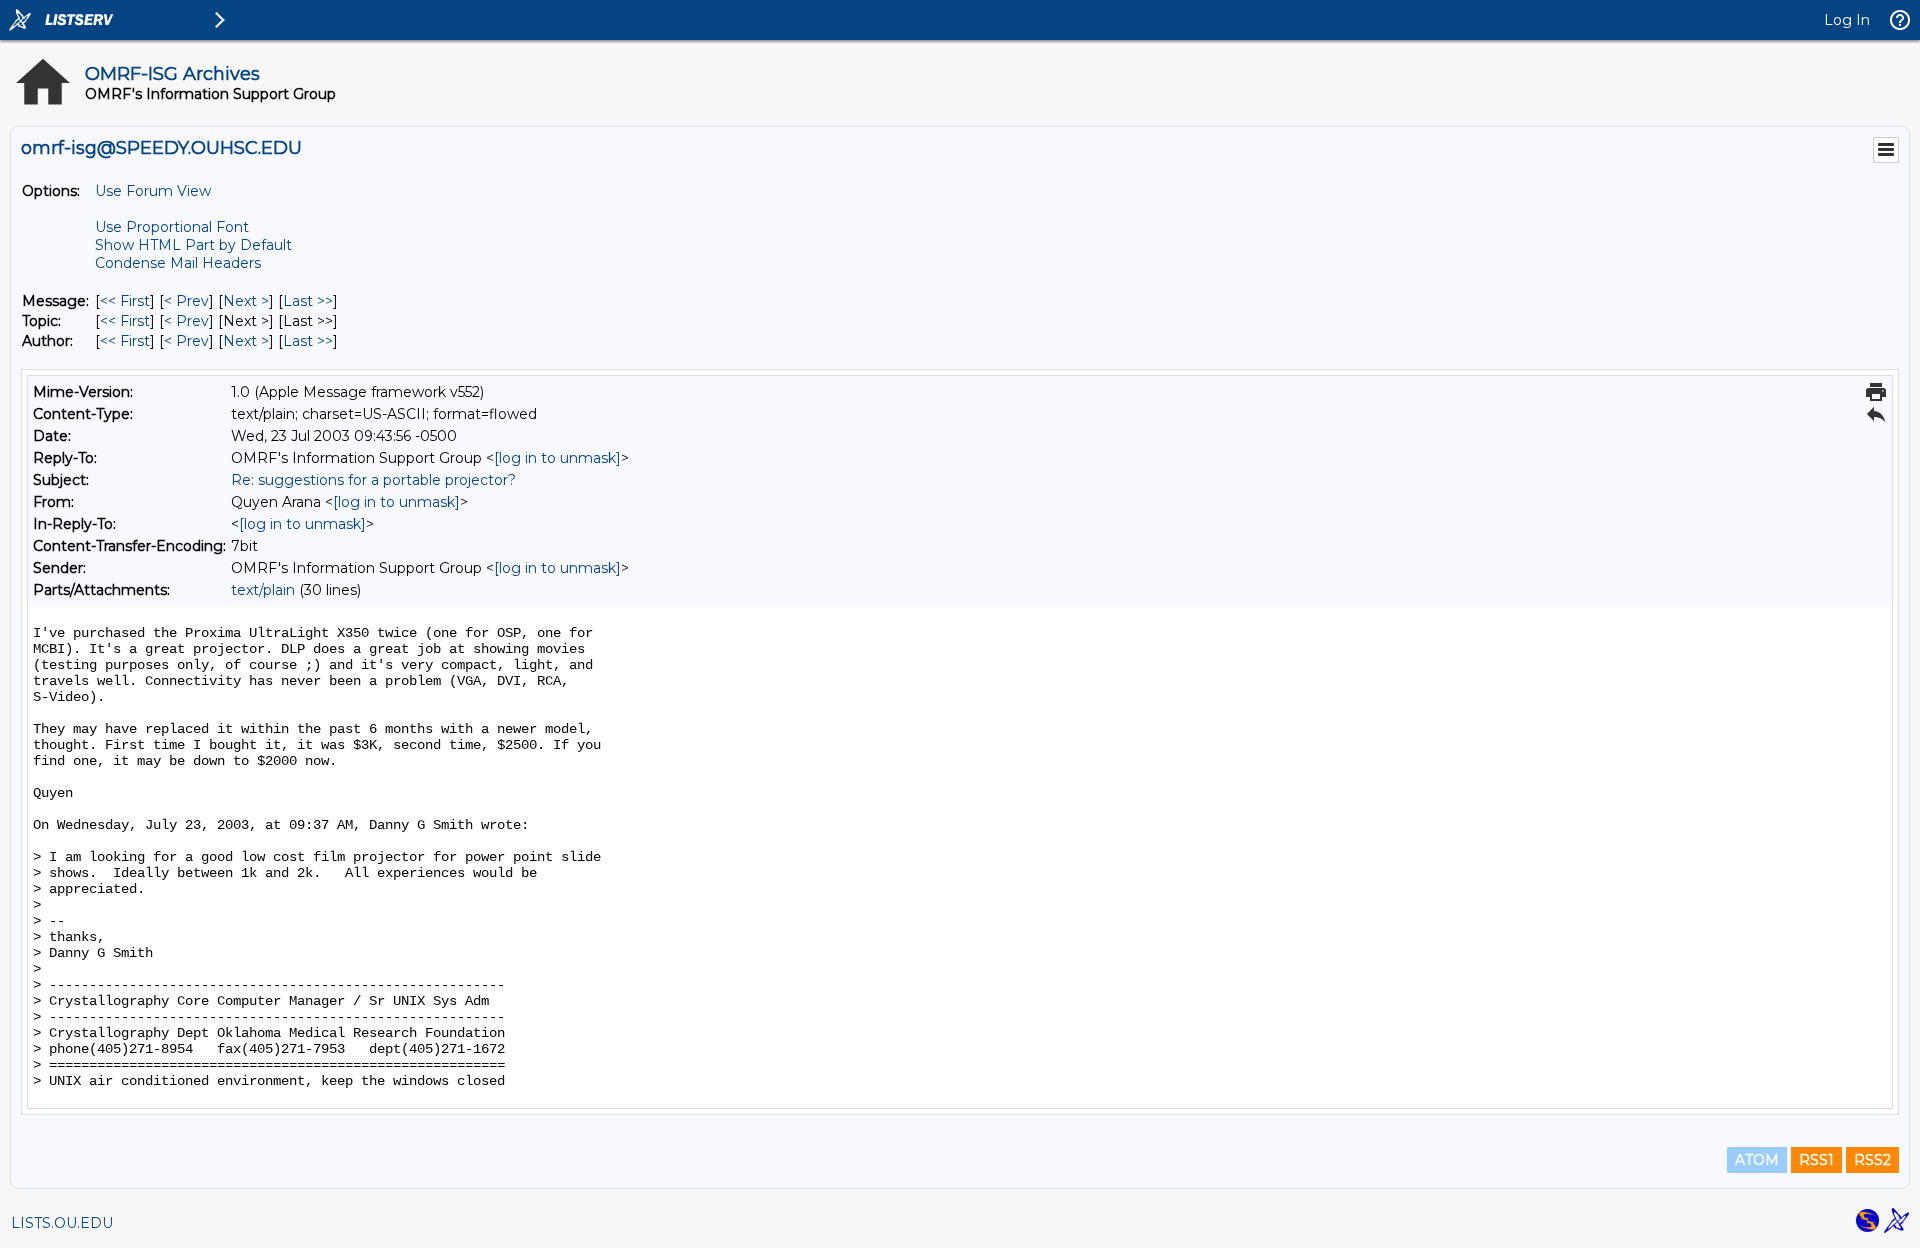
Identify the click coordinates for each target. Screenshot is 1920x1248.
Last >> (308, 301)
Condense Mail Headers (178, 263)
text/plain (263, 590)
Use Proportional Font (172, 227)
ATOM (1757, 1160)
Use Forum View (153, 191)
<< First (125, 301)
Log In (1847, 20)
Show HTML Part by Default (193, 245)
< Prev (186, 301)
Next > (246, 301)
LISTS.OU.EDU (62, 1223)
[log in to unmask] (557, 458)
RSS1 (1816, 1160)
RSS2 (1872, 1160)
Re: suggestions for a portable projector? (373, 480)
